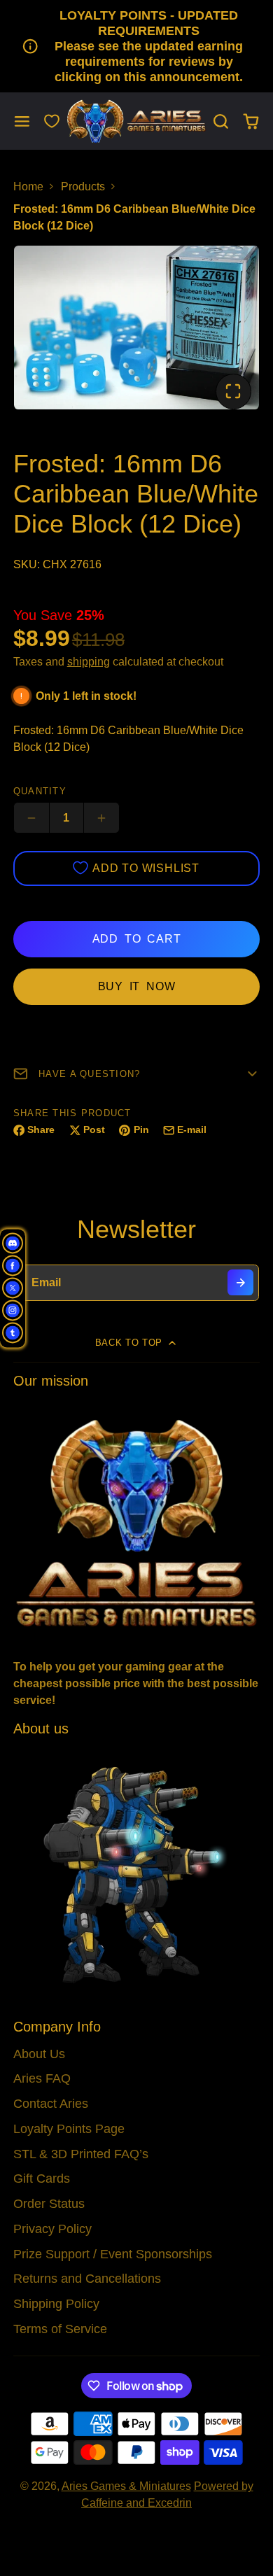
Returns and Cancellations (87, 2279)
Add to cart (137, 939)
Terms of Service (60, 2329)
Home (28, 186)
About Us (39, 2054)
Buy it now (137, 986)
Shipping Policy (56, 2304)
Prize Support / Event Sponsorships (113, 2254)
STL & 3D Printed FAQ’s (81, 2154)
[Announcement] (136, 46)
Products (83, 186)
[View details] (137, 1522)
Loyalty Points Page (69, 2129)
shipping (89, 662)
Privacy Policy (52, 2229)
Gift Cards (42, 2179)
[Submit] (240, 1282)
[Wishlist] (52, 121)
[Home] (136, 121)
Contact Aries (51, 2104)
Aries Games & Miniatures (126, 2486)
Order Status (49, 2204)
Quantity (40, 791)
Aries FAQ (42, 2078)
